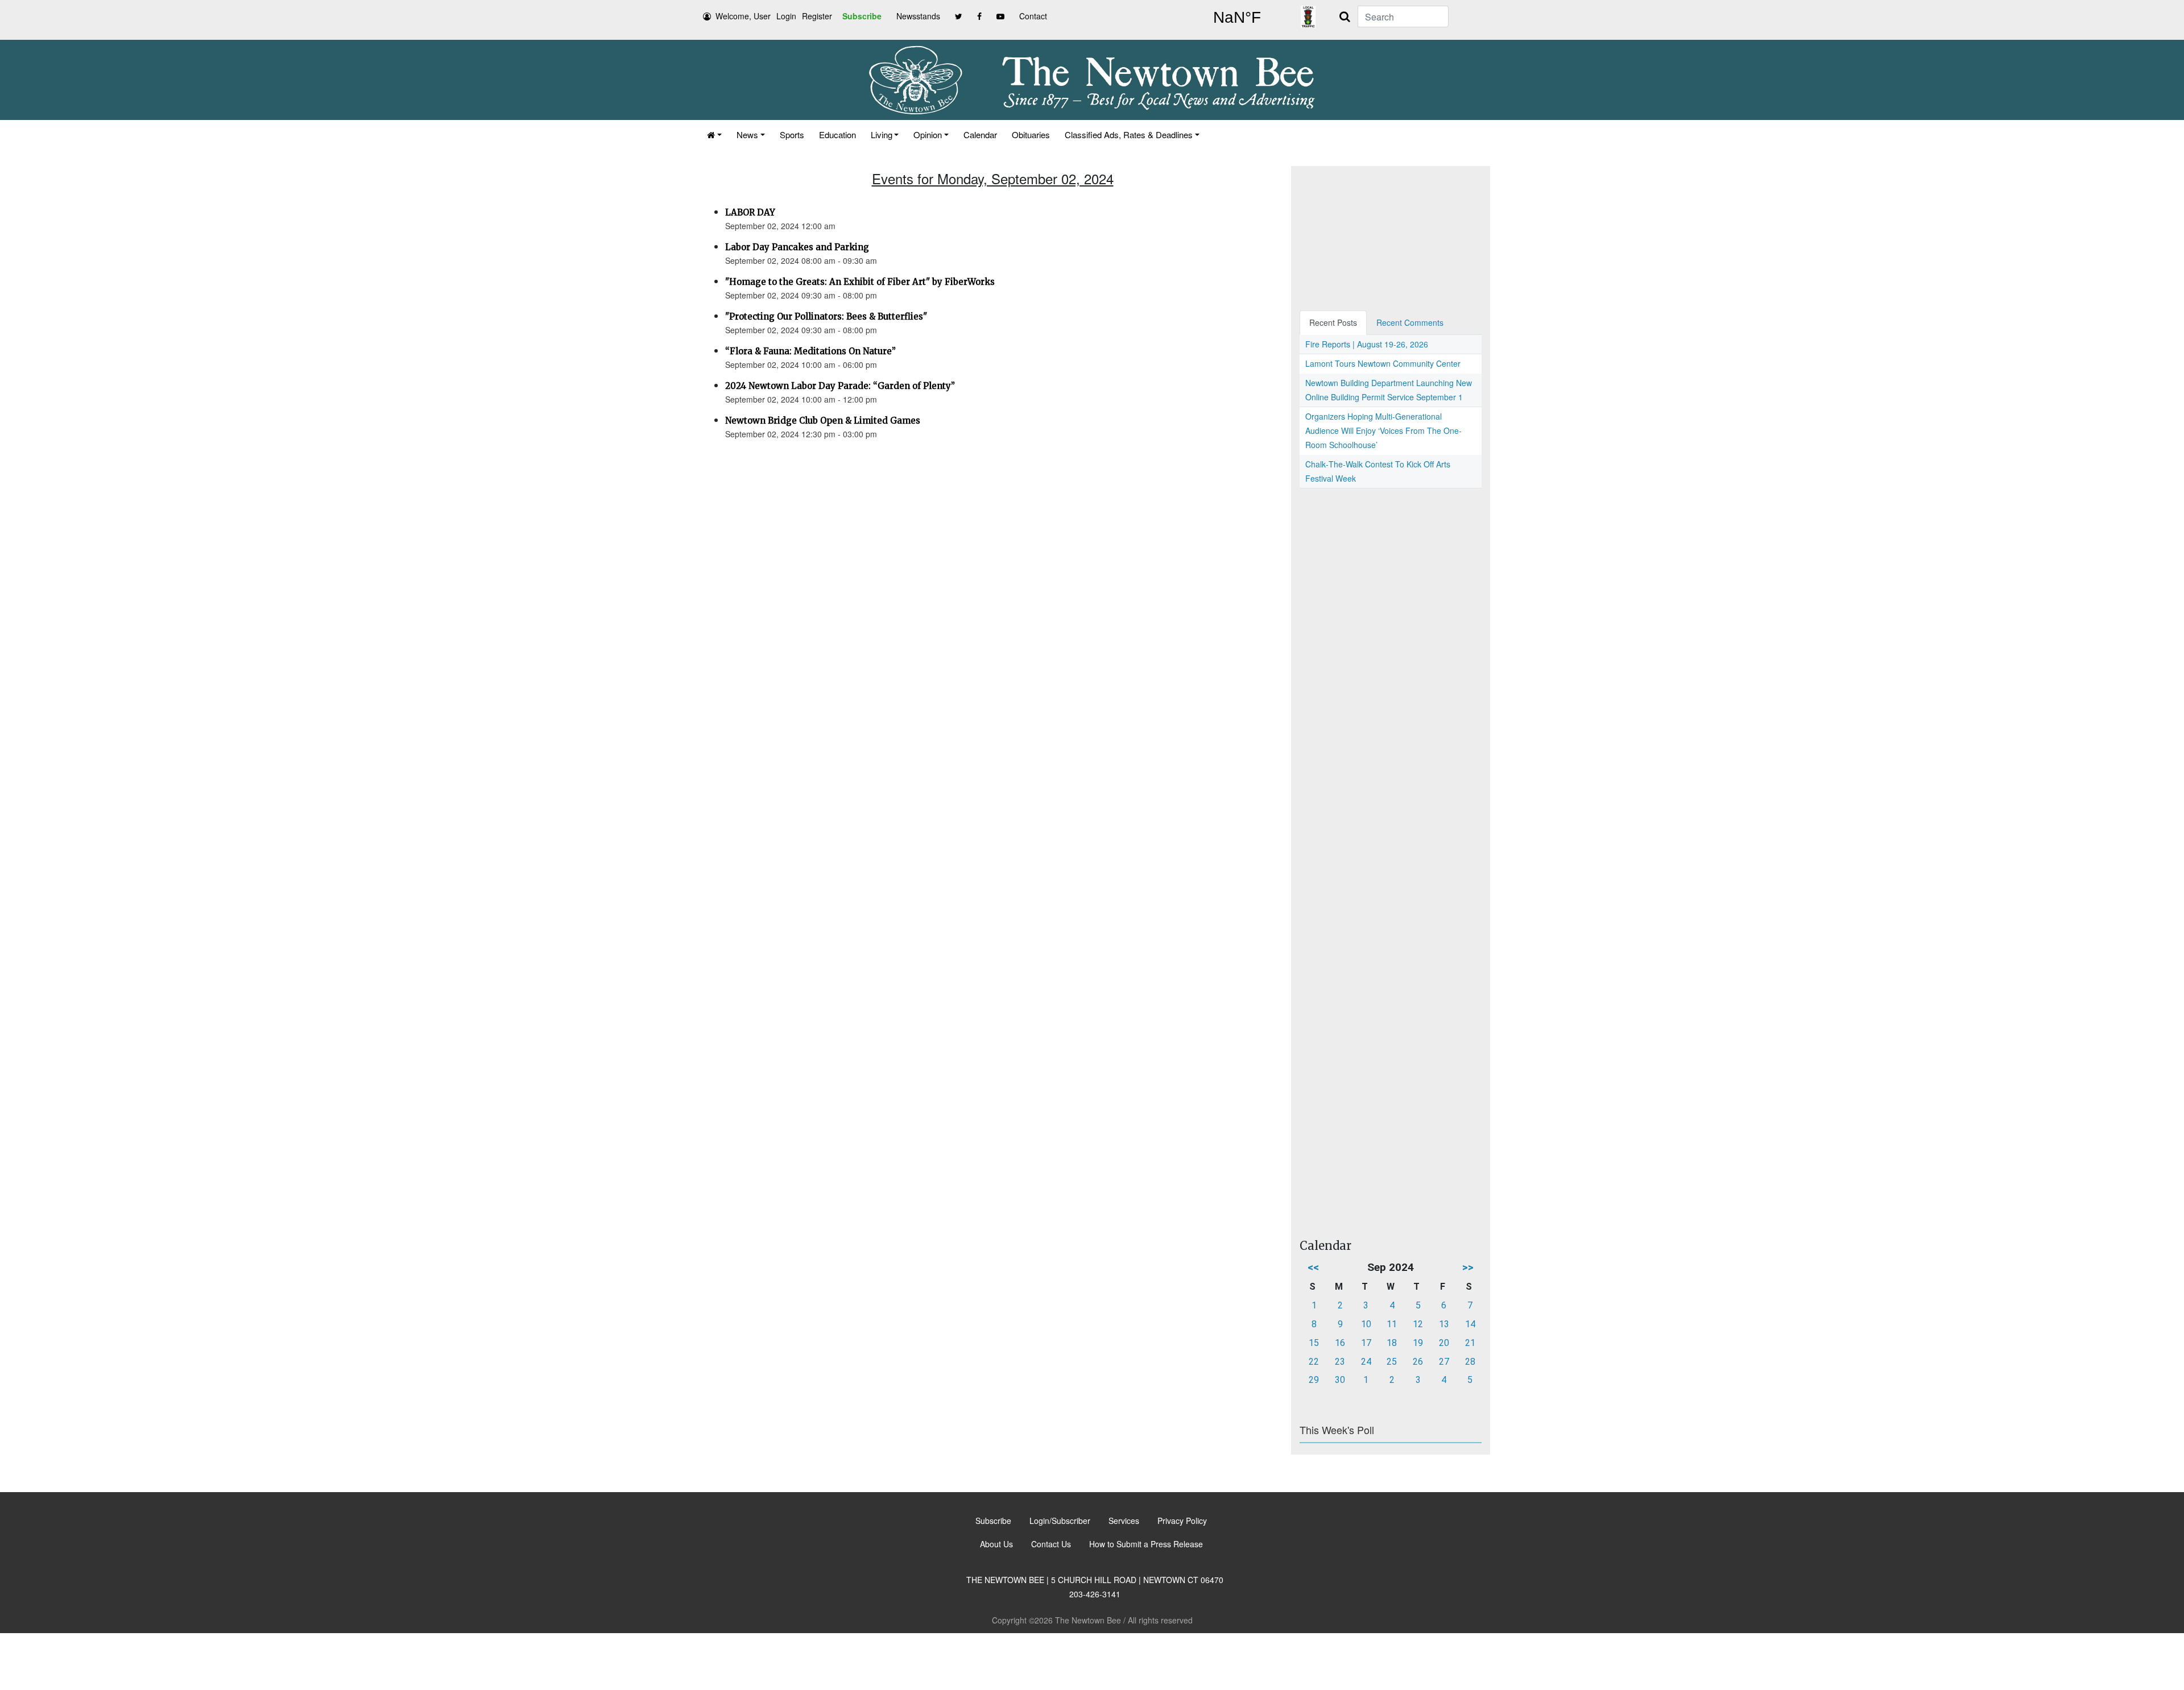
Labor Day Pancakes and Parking (797, 247)
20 (1444, 1343)
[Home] (714, 134)
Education (837, 134)
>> (1468, 1267)
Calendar (980, 134)
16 (1340, 1343)
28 (1470, 1362)
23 (1340, 1362)
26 (1418, 1362)
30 (1340, 1380)
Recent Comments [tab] (1410, 322)
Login (786, 16)
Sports (792, 134)
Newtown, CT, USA (1237, 18)
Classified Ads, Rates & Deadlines (1129, 134)
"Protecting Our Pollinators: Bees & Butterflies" (826, 316)
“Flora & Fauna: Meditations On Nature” (810, 351)
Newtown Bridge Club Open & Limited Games (823, 421)
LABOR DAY (750, 212)
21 (1470, 1343)
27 (1444, 1362)
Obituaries (1031, 134)
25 (1392, 1362)
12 (1418, 1324)
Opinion (928, 134)
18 (1392, 1343)
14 (1470, 1324)
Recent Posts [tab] (1333, 322)
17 (1366, 1343)
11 (1392, 1324)
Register (817, 16)
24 (1366, 1362)
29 (1314, 1380)
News (747, 134)
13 (1444, 1324)
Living (882, 134)
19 (1418, 1343)
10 (1366, 1324)
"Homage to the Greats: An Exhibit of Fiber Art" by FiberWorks (860, 282)
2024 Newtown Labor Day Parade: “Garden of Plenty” (840, 386)
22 (1314, 1362)
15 (1314, 1343)
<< (1313, 1267)
